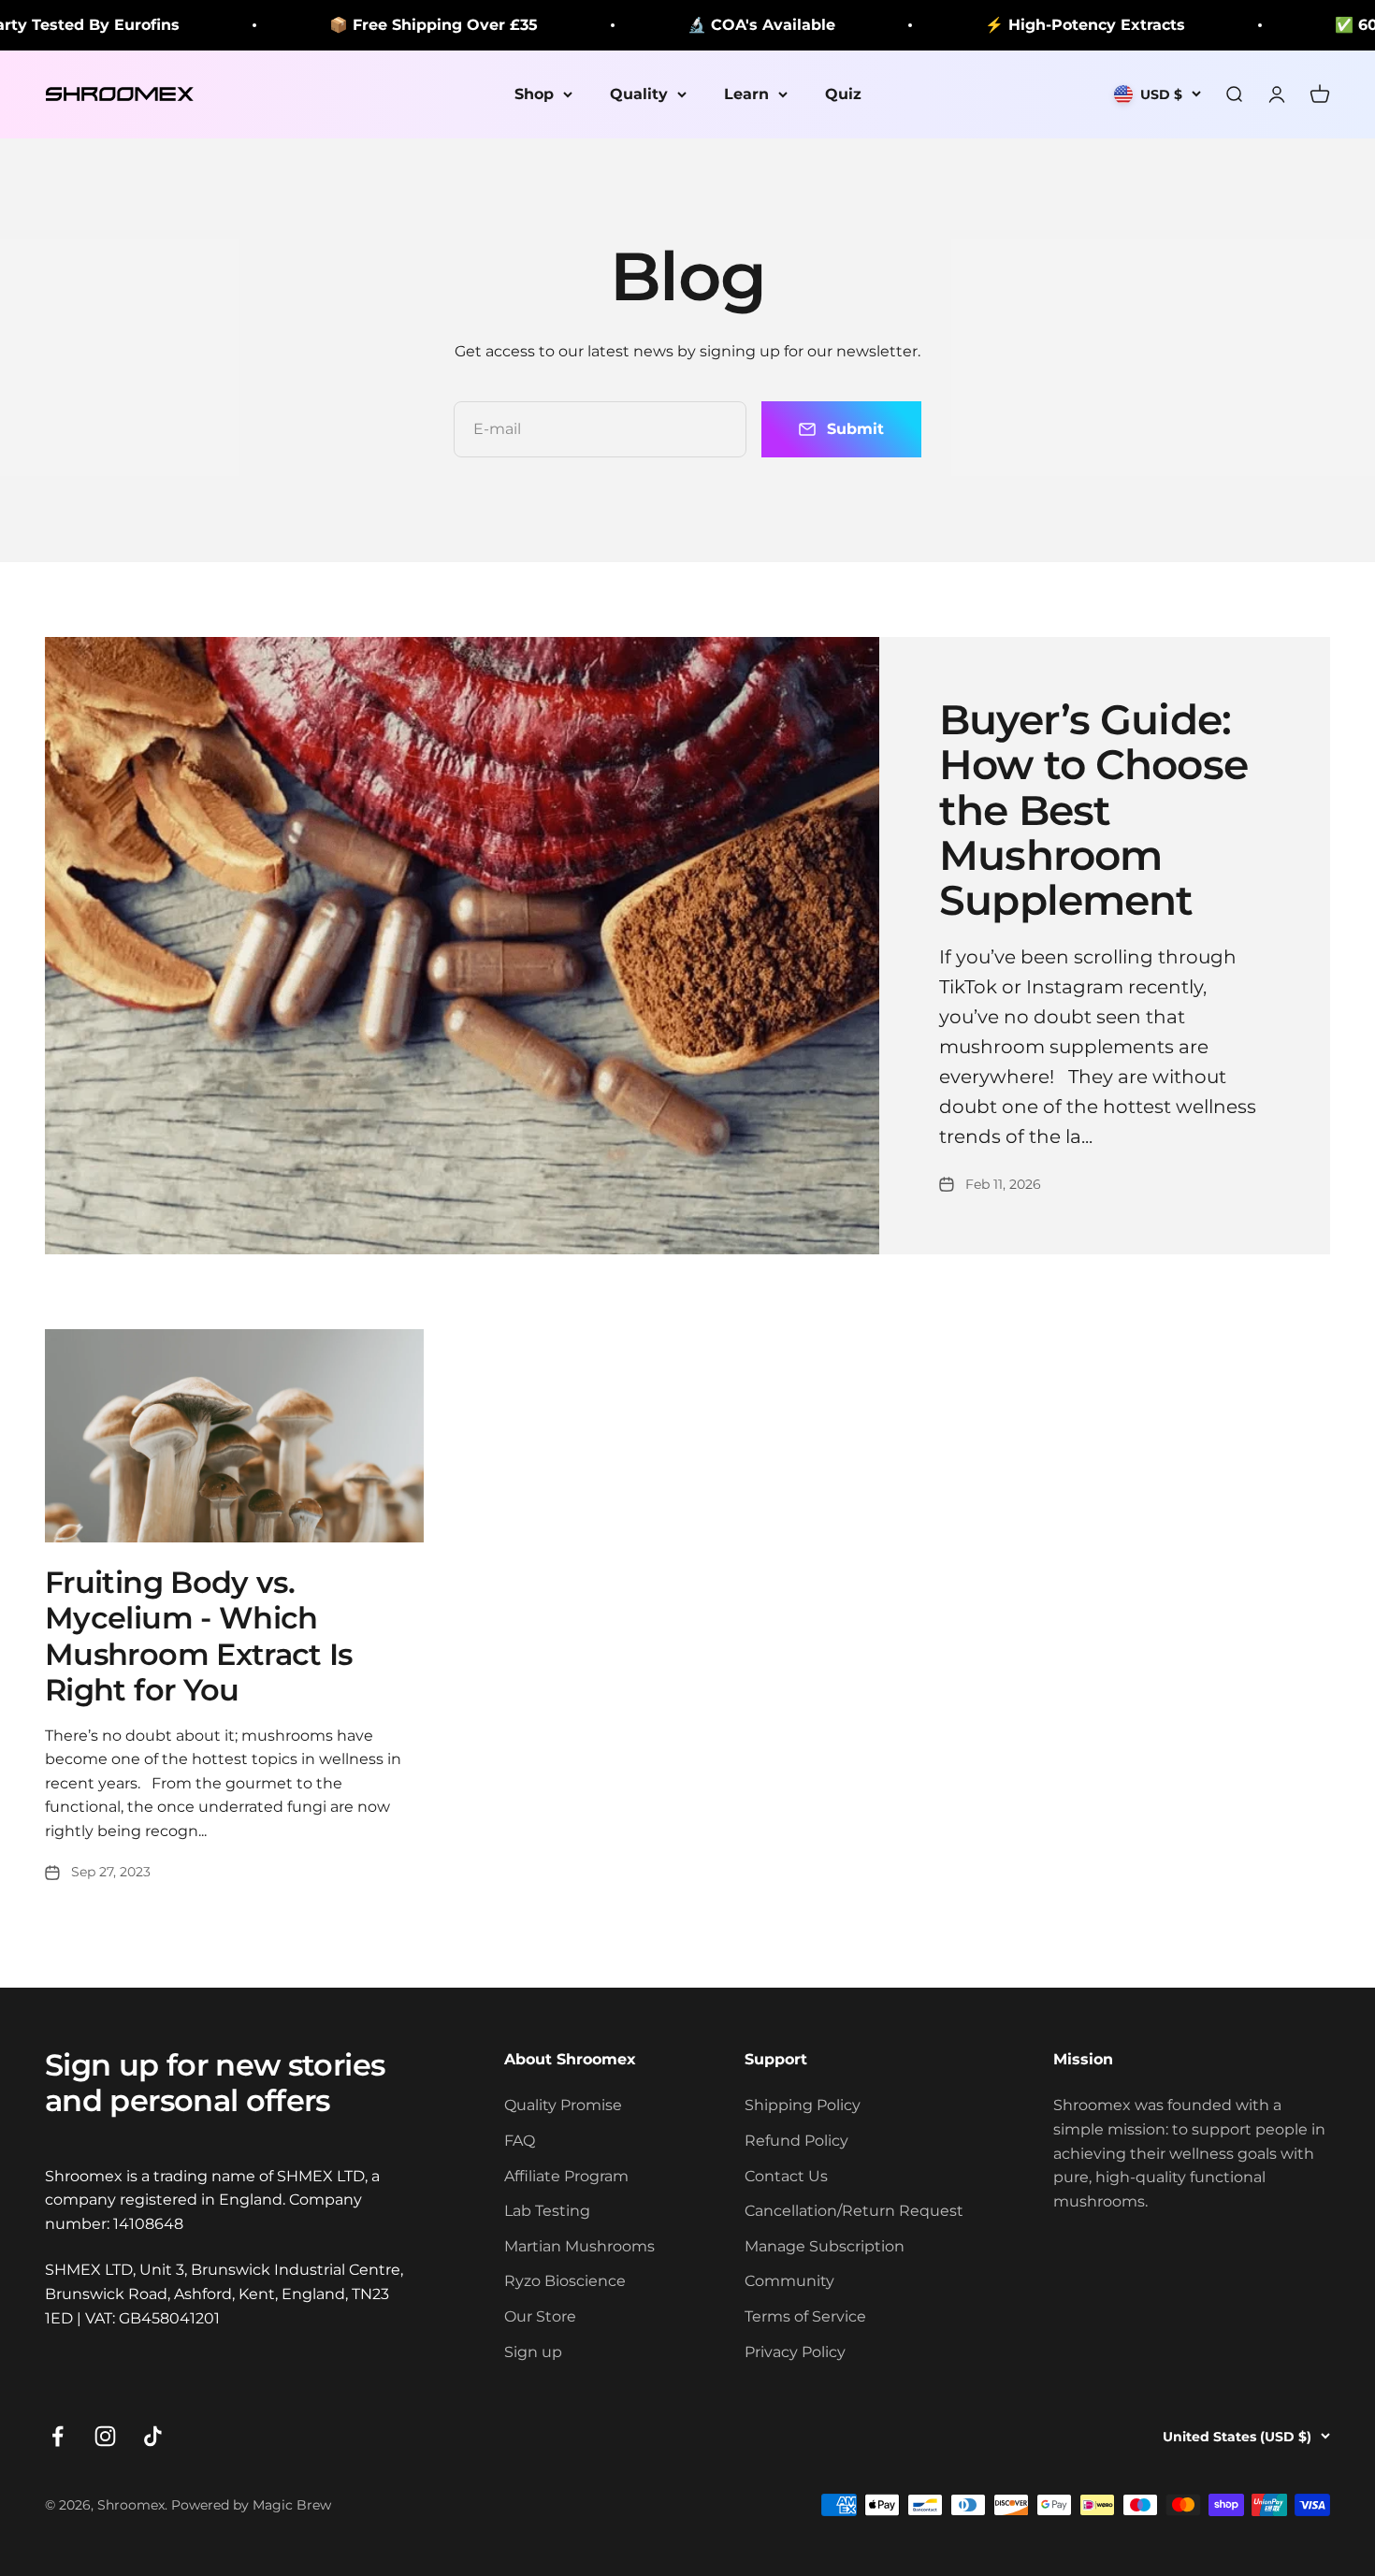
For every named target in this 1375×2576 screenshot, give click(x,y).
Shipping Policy (803, 2105)
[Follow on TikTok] (153, 2436)
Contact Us (786, 2176)
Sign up (533, 2352)
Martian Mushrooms (579, 2246)
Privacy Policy (795, 2352)
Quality (639, 94)
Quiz (843, 94)
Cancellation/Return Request (854, 2211)
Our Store (540, 2316)
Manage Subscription (825, 2246)
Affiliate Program (566, 2176)
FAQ (520, 2141)
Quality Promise (563, 2105)
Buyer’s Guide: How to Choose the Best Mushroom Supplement (1093, 810)
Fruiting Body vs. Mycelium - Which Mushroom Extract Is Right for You (199, 1636)
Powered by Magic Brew (251, 2505)
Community (789, 2281)
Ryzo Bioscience (565, 2281)
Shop (534, 94)
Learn (746, 94)
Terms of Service (805, 2316)
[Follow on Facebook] (58, 2436)
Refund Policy (796, 2141)
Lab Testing (547, 2211)
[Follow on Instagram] (105, 2436)
